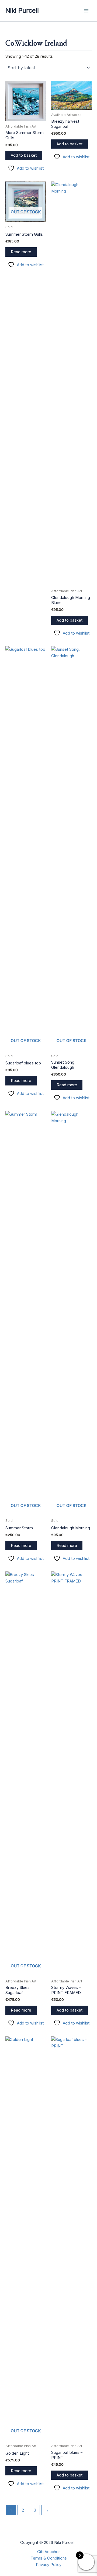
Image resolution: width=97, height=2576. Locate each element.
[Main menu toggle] (86, 11)
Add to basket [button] (24, 155)
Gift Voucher (48, 2552)
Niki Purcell (22, 10)
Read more (21, 252)
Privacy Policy (49, 2565)
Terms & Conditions (49, 2558)
